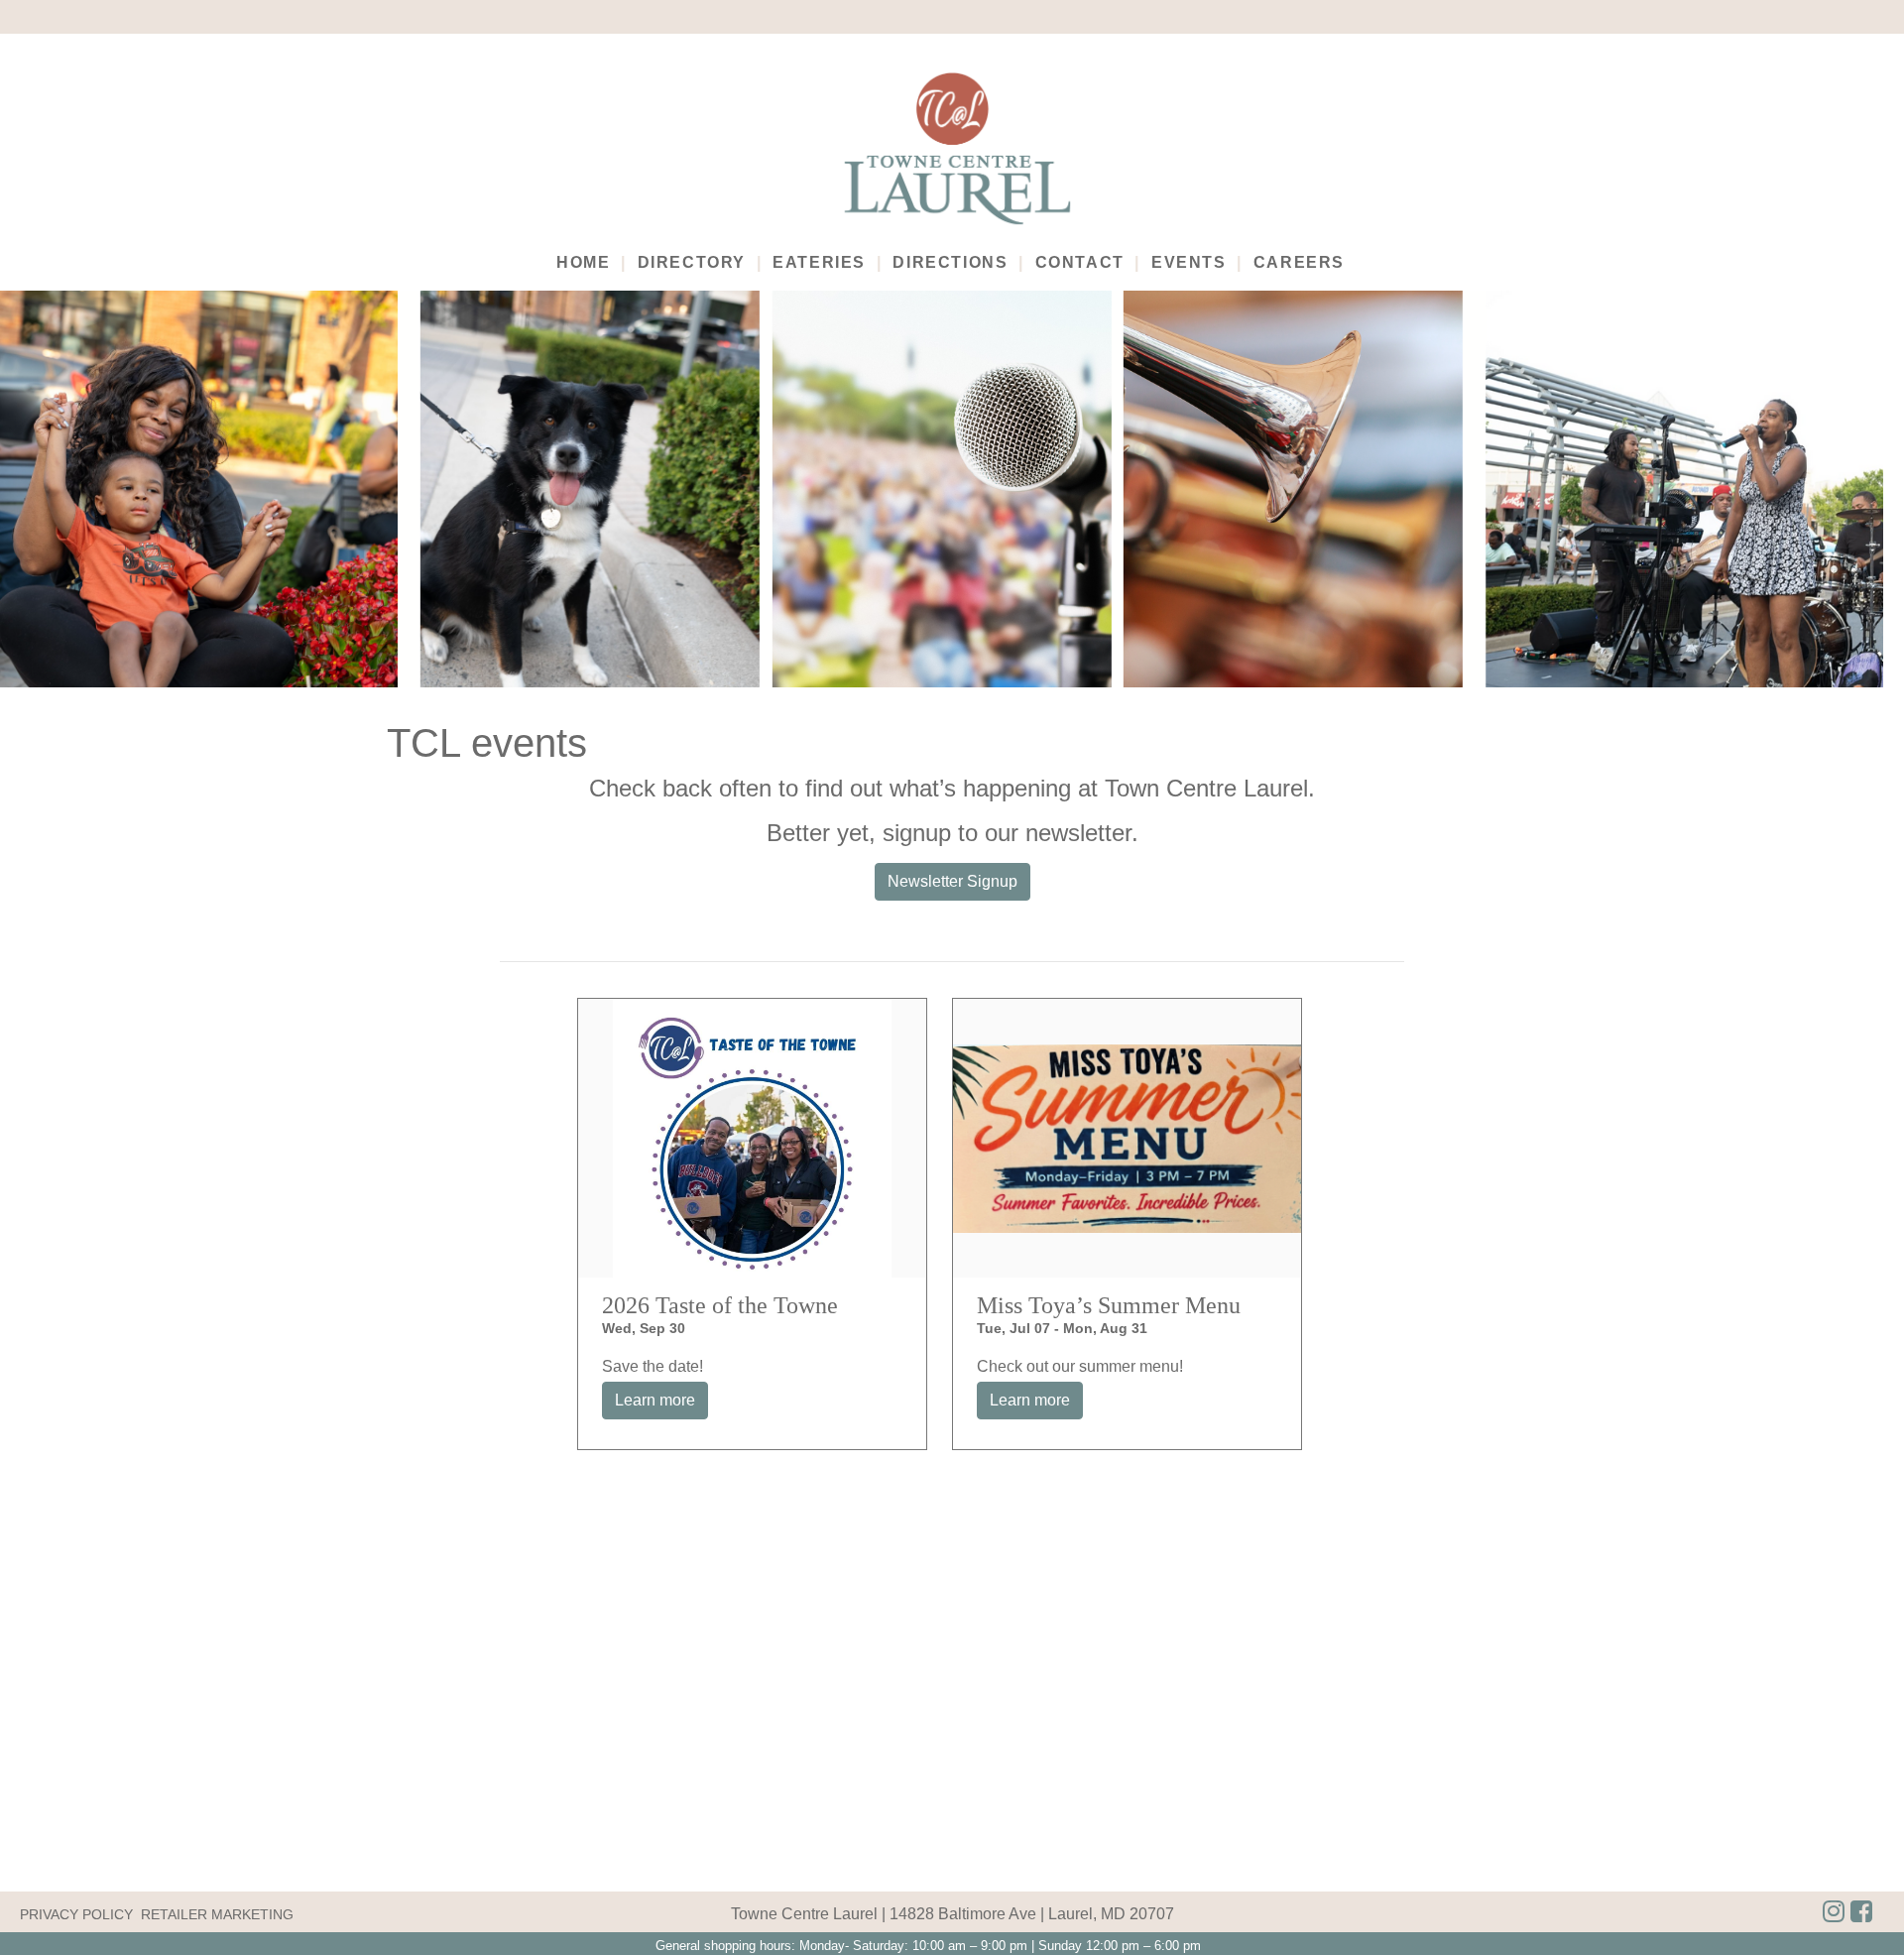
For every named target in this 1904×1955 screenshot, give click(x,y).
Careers (1299, 262)
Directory (692, 262)
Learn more (655, 1400)
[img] (1861, 1912)
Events (1189, 262)
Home (583, 262)
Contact (1080, 262)
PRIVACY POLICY (76, 1914)
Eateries (819, 262)
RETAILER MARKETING (217, 1914)
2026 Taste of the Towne (720, 1305)
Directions (950, 262)
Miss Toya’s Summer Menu (1109, 1305)
